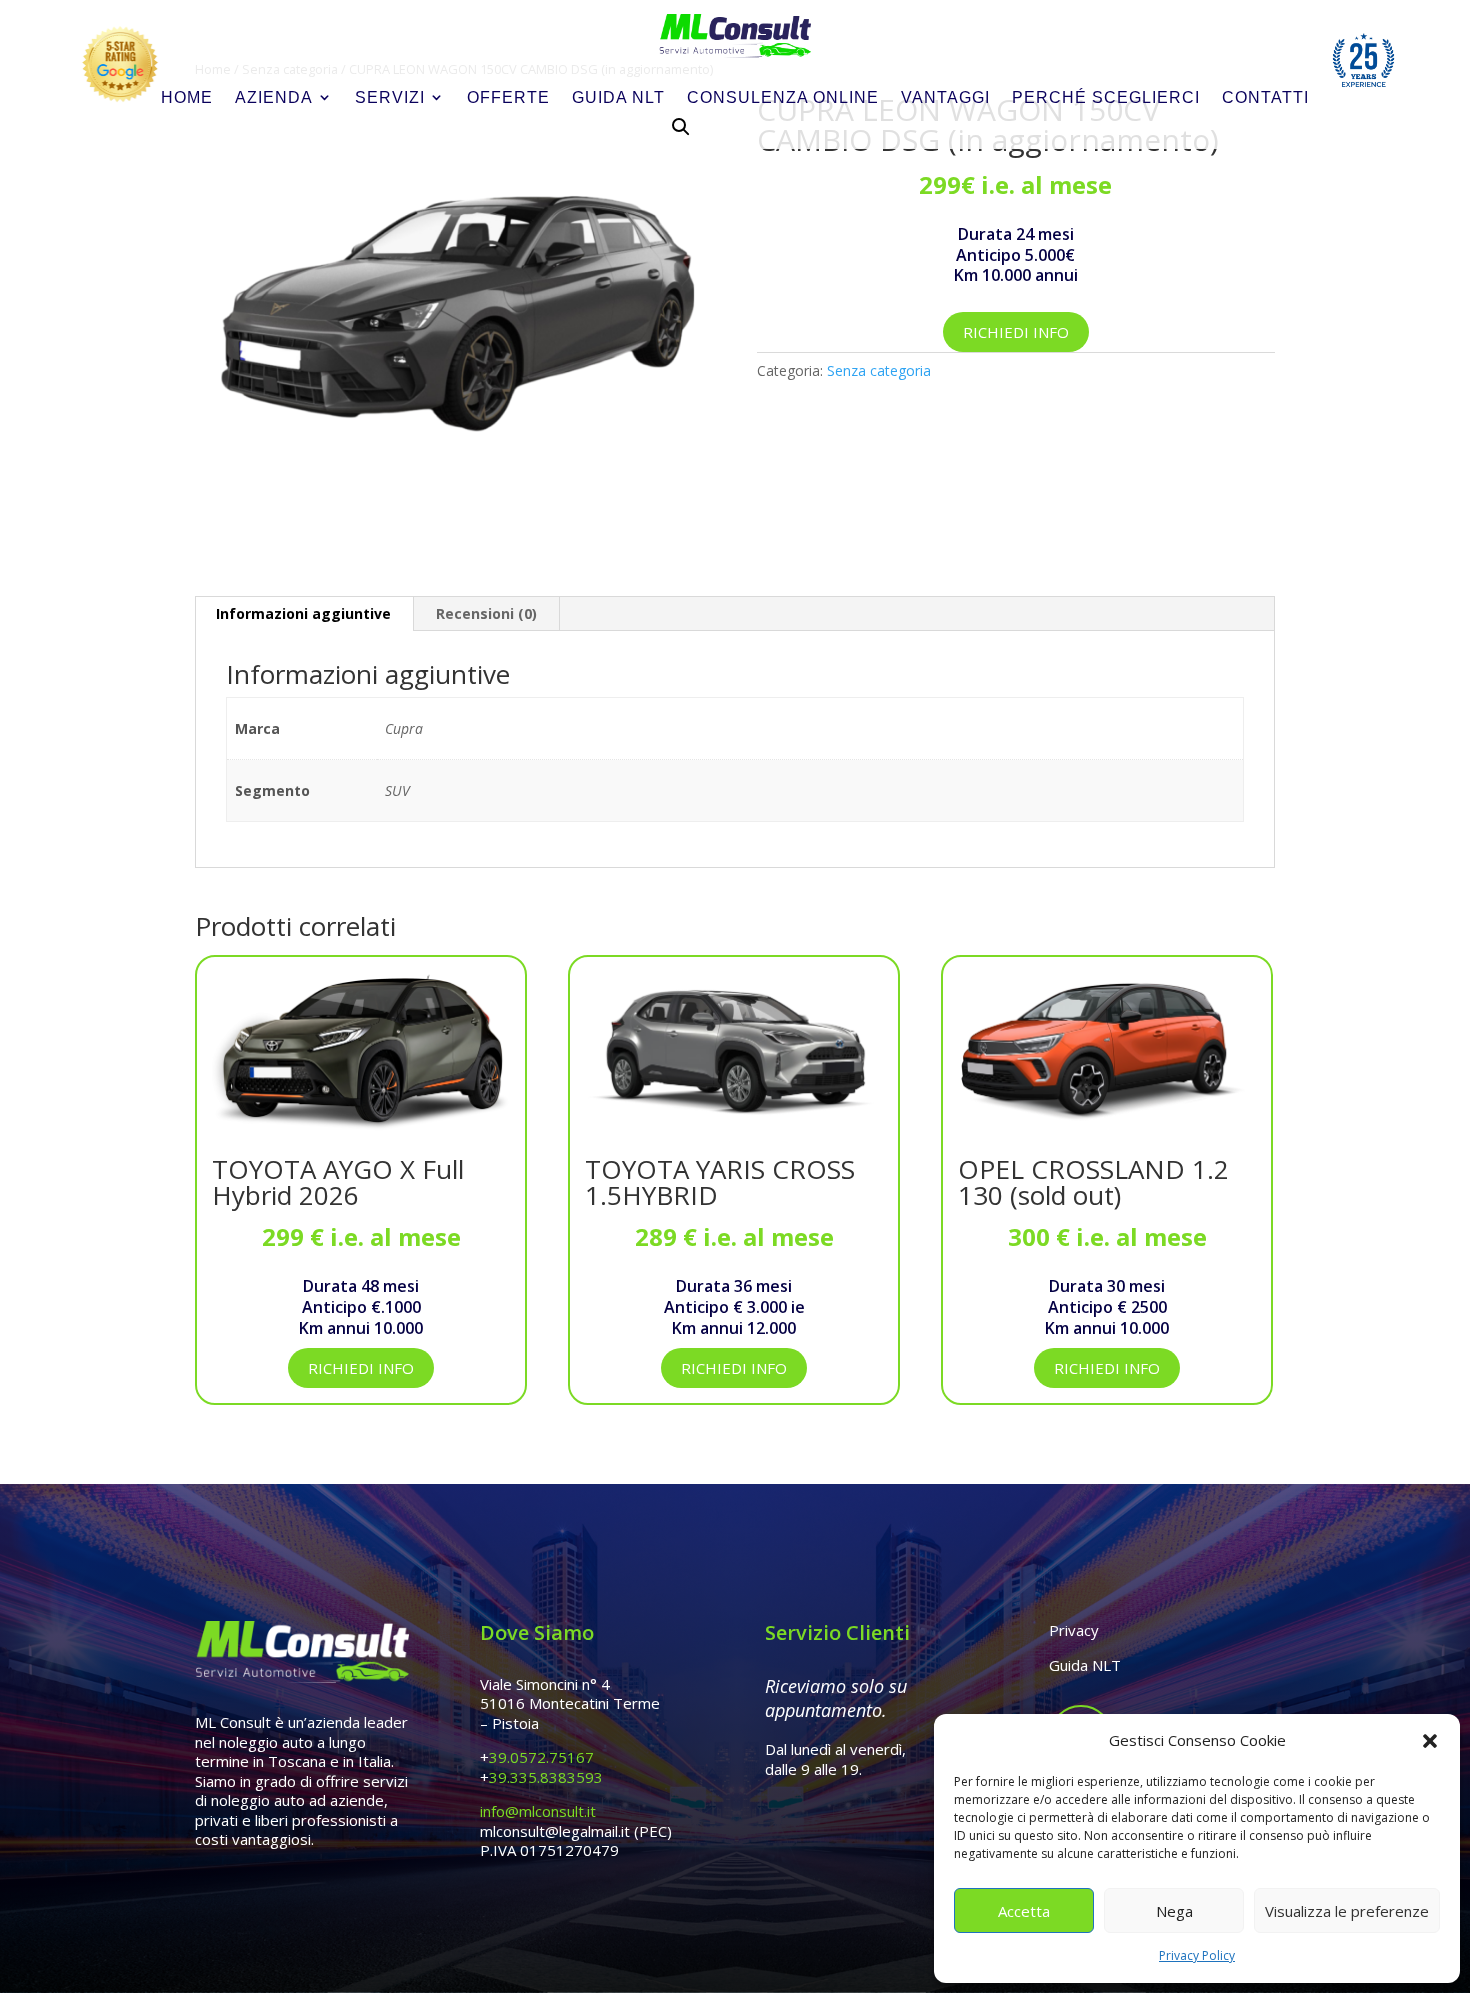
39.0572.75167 (541, 1757)
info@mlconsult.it (538, 1811)
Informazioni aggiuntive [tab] (303, 613)
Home (187, 97)
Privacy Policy (1197, 1955)
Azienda (274, 97)
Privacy (1074, 1630)
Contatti (1265, 97)
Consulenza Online (783, 97)
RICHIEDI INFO (1016, 332)
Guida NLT (618, 97)
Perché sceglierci (1106, 97)
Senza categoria (879, 370)
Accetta (1024, 1911)
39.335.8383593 (546, 1777)
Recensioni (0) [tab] (486, 613)
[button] (1430, 1741)
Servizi (390, 97)
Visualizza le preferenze (1347, 1911)
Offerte (508, 97)
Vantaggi (945, 97)
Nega (1174, 1911)
